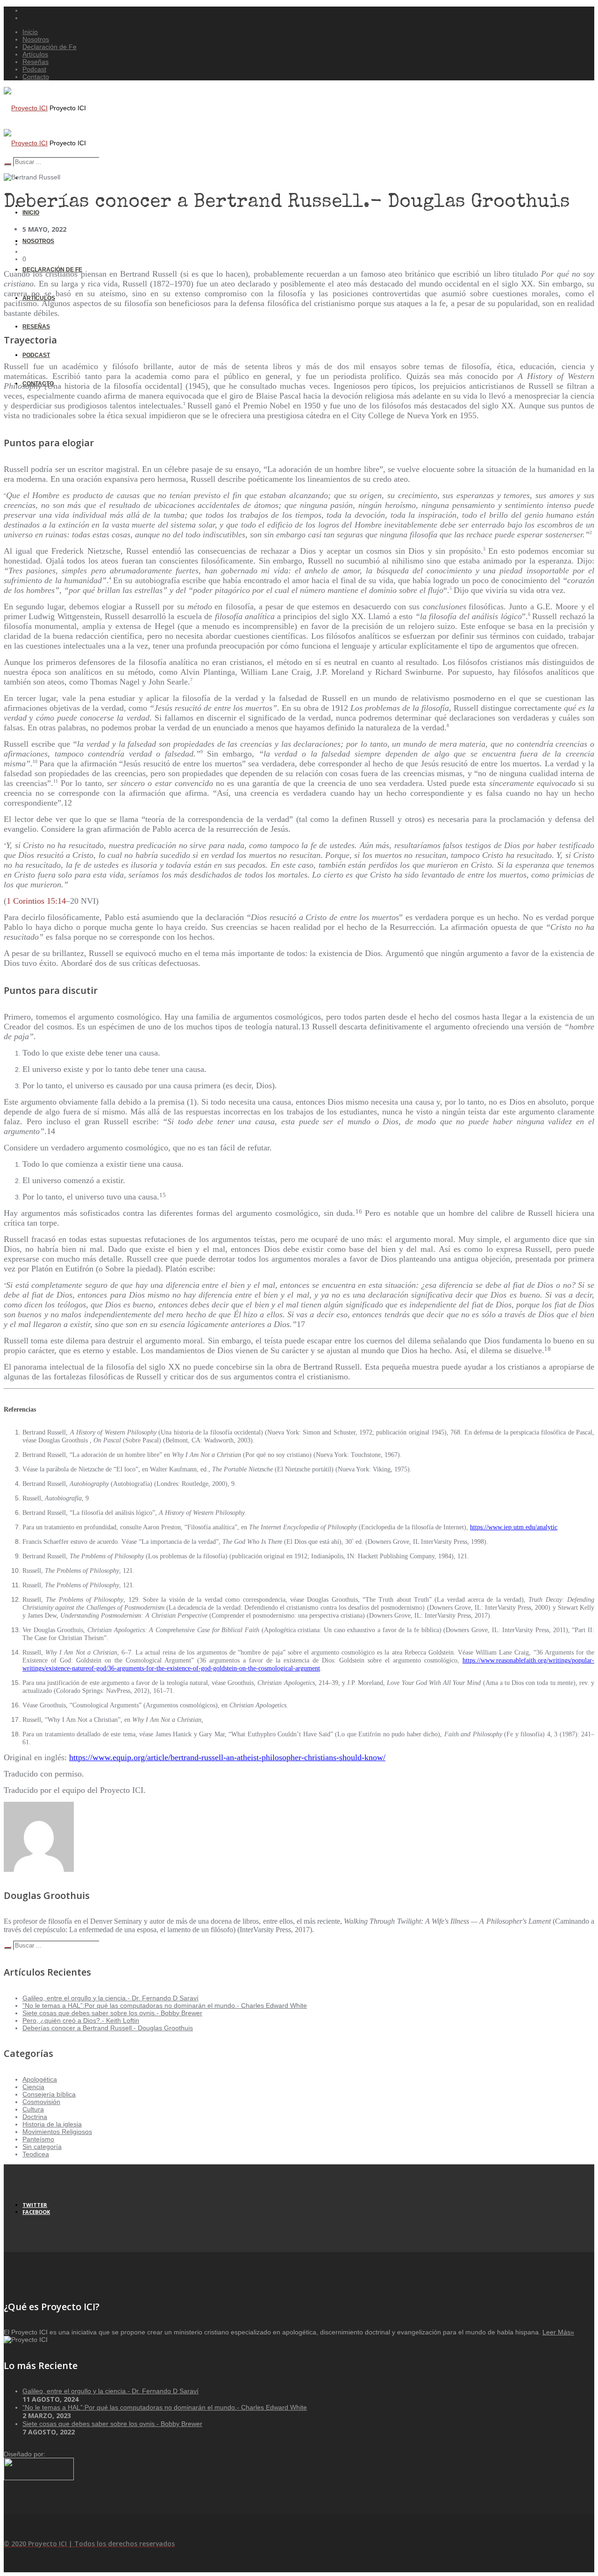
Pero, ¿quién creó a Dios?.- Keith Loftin (81, 2020)
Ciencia (33, 2087)
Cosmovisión (41, 2102)
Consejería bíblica (49, 2094)
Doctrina (35, 2117)
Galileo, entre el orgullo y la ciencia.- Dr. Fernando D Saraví (110, 1998)
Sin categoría (42, 2147)
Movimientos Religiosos (57, 2132)
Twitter (35, 2205)
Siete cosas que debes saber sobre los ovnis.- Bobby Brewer (112, 2013)
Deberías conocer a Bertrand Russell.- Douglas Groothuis (108, 2028)
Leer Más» (558, 2332)
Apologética (40, 2079)
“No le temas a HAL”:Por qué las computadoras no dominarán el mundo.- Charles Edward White (165, 2005)
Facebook (36, 2212)
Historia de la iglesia (52, 2124)
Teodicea (36, 2154)
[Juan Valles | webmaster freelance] (39, 2478)
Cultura (33, 2109)
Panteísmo (38, 2139)
